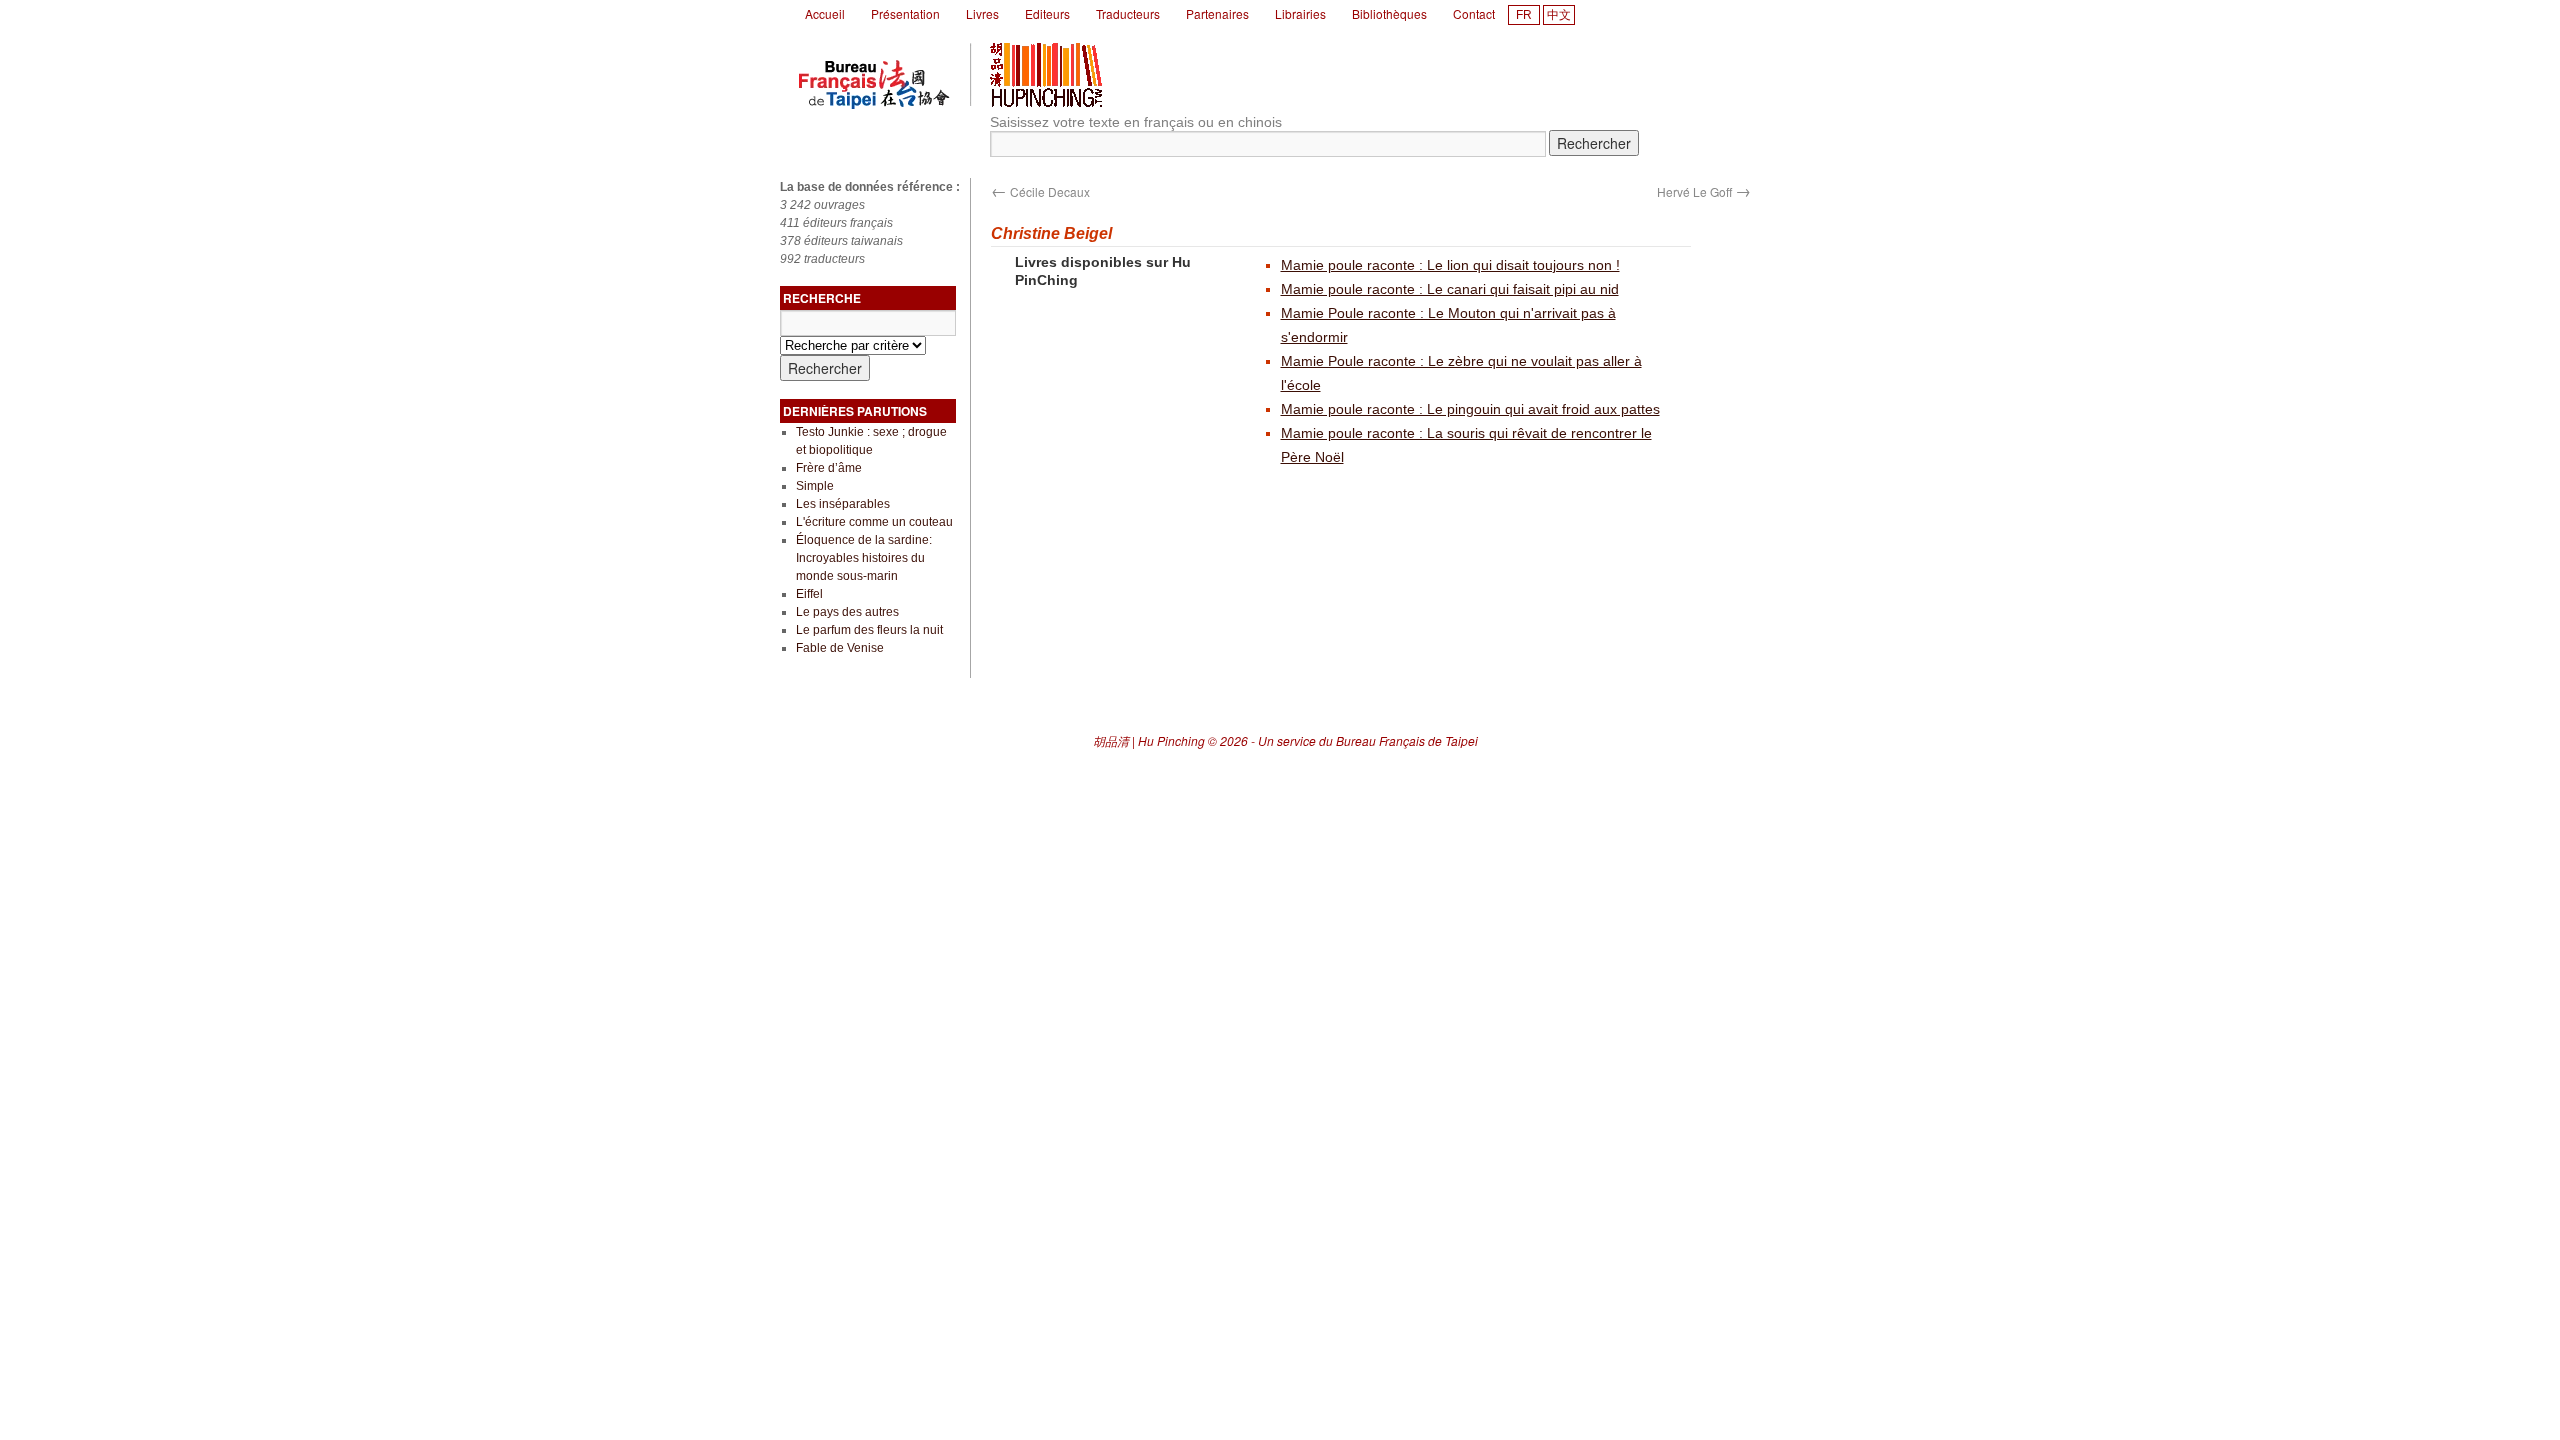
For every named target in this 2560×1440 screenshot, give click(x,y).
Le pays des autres (847, 612)
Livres (982, 13)
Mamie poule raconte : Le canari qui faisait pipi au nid (1450, 289)
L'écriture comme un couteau (874, 522)
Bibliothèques (1389, 13)
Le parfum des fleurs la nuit (869, 630)
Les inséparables (843, 504)
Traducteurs (1128, 13)
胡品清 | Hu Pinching (1149, 740)
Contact (1474, 13)
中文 (1559, 15)
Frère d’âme (829, 468)
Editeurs (1047, 13)
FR (1524, 15)
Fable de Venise (840, 648)
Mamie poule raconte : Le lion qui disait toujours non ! (1450, 265)
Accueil (825, 13)
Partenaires (1217, 13)
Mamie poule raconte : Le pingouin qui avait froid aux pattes (1470, 409)
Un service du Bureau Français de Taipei (1368, 740)
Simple (815, 486)
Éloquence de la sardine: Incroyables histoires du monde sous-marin (864, 558)
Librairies (1300, 13)
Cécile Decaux (1040, 191)
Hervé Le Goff (1704, 191)
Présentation (905, 13)
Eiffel (809, 594)
